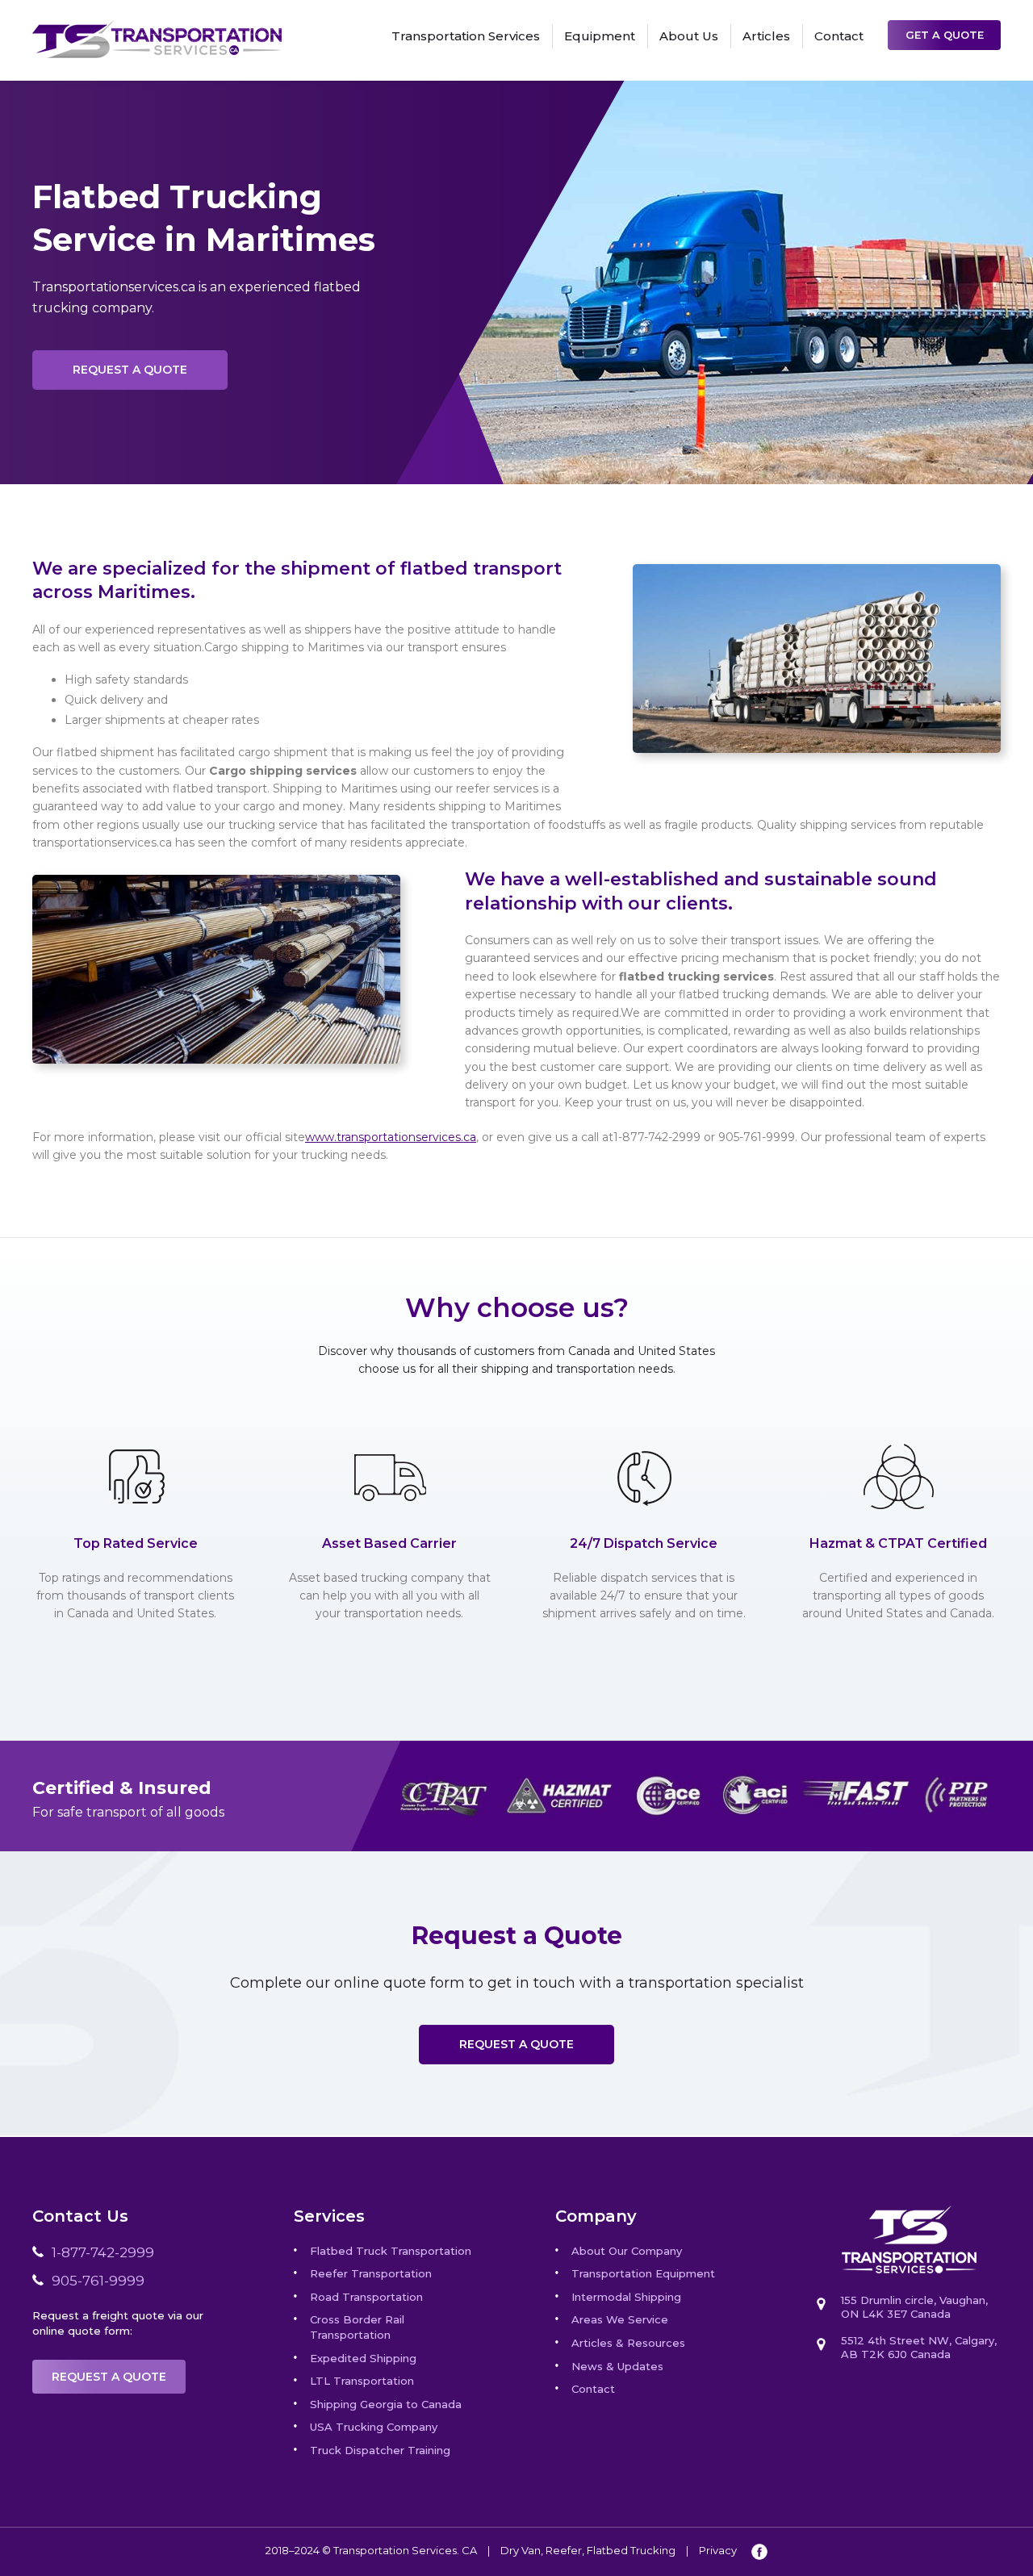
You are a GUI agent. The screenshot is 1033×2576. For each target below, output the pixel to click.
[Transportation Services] (157, 29)
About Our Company (627, 2251)
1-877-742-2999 (103, 2252)
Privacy (718, 2550)
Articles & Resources (628, 2343)
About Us (689, 36)
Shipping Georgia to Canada (386, 2404)
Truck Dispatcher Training (380, 2450)
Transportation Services (466, 36)
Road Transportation (366, 2297)
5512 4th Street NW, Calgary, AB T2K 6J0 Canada (919, 2347)
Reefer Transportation (371, 2273)
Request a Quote (130, 370)
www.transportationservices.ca (391, 1137)
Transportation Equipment (643, 2273)
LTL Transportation (362, 2381)
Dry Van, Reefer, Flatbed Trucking (588, 2550)
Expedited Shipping (363, 2358)
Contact (839, 36)
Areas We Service (620, 2319)
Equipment (600, 36)
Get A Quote (945, 35)
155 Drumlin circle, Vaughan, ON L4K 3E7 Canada (914, 2307)
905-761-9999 (98, 2281)
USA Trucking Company (374, 2427)
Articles (766, 36)
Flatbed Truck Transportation (391, 2251)
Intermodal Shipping (626, 2297)
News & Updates (617, 2366)
